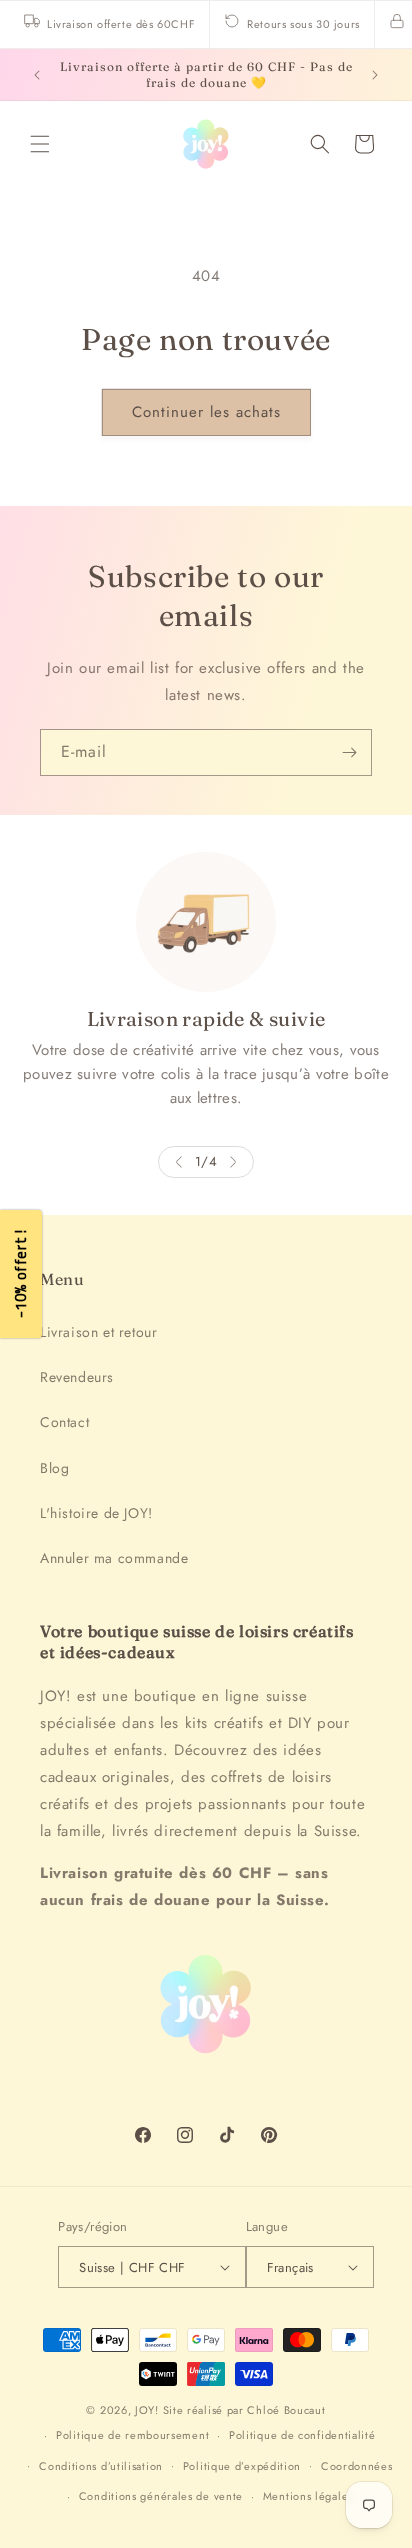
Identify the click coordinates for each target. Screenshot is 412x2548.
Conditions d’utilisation (101, 2466)
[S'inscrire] (349, 752)
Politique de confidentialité (302, 2435)
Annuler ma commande (114, 1558)
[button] (40, 144)
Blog (54, 1468)
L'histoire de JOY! (96, 1513)
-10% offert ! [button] (20, 1274)
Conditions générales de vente (161, 2496)
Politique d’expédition (242, 2466)
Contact (64, 1422)
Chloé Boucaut (286, 2410)
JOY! (147, 2410)
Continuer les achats (206, 412)
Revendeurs (77, 1377)
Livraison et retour (98, 1332)
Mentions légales (308, 2496)
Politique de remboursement (132, 2435)
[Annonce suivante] (375, 75)
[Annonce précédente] (37, 75)
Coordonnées (357, 2466)
